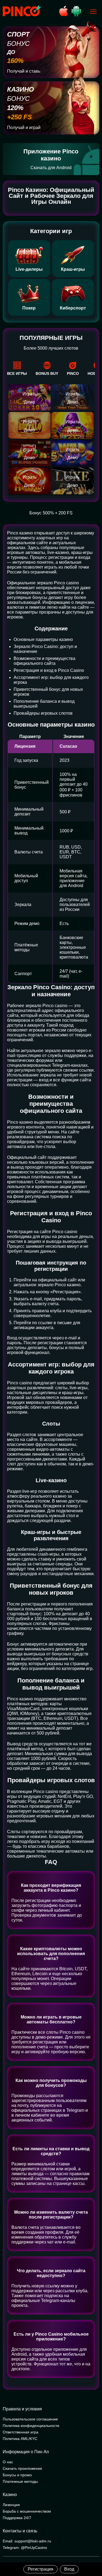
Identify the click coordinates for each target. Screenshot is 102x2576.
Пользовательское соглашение (30, 2419)
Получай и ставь (24, 71)
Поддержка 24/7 (17, 2518)
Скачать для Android (51, 168)
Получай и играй (24, 128)
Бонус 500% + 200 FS (51, 513)
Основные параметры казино (43, 639)
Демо (29, 402)
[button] (92, 2553)
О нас (8, 2462)
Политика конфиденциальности (31, 2426)
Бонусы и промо (17, 2475)
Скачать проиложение (22, 2468)
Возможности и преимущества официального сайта (44, 661)
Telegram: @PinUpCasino (25, 2548)
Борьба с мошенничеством (27, 2511)
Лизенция (11, 2505)
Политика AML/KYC (20, 2439)
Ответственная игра (21, 2432)
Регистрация (41, 2569)
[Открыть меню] (93, 12)
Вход (69, 2569)
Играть (30, 394)
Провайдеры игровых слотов (43, 713)
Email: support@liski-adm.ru (27, 2541)
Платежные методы (20, 2481)
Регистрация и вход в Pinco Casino (49, 670)
